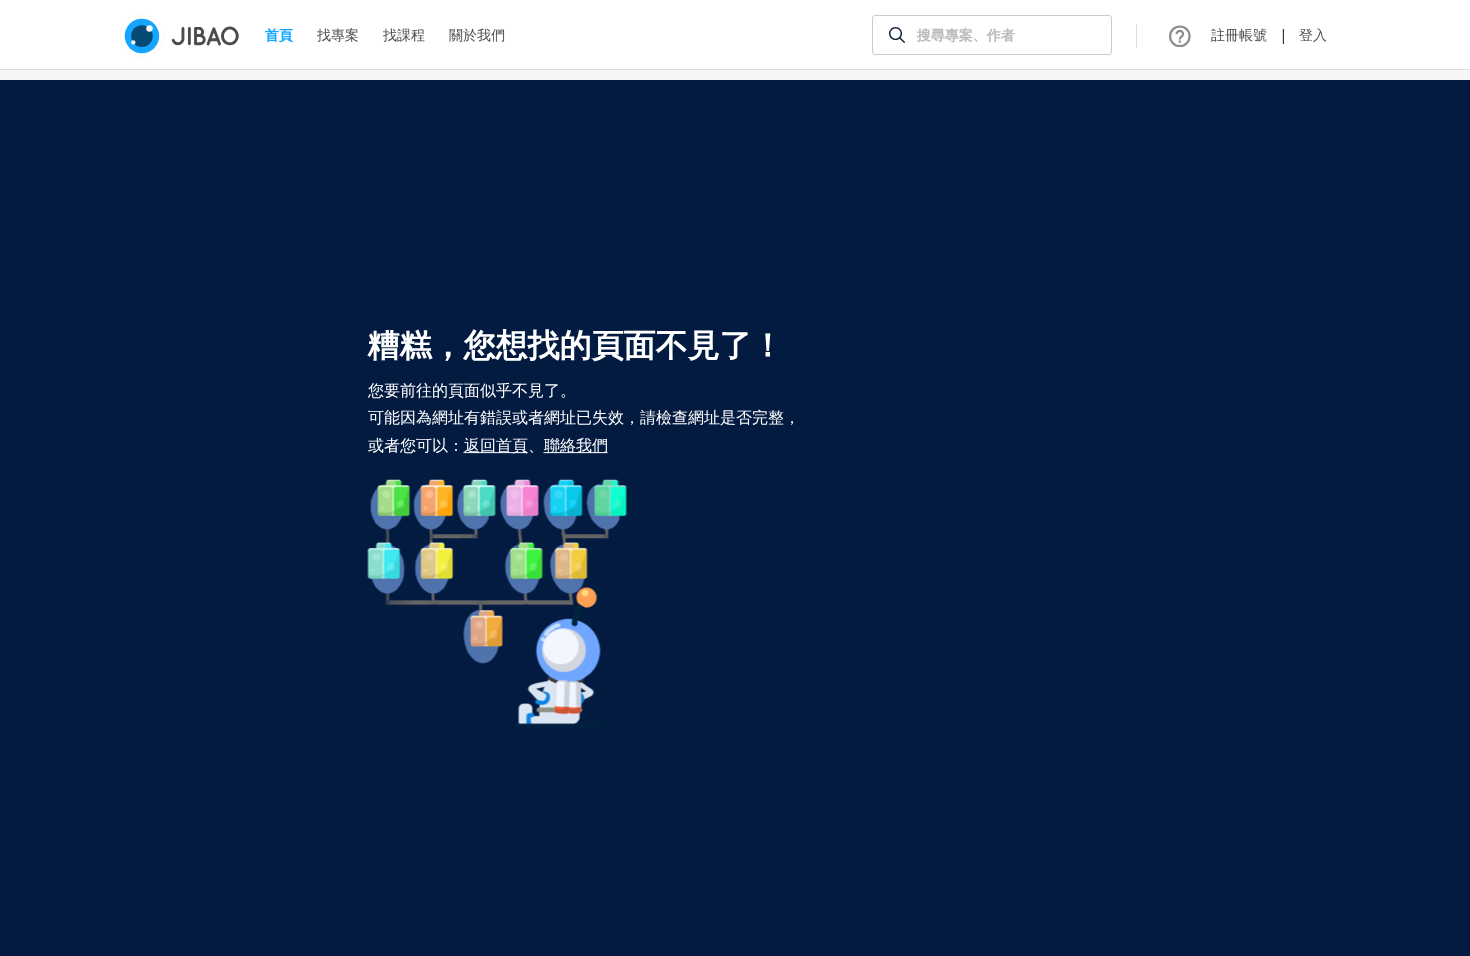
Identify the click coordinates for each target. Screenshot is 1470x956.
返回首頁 (496, 445)
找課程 (404, 34)
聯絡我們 (576, 445)
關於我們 (477, 34)
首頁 (279, 34)
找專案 (338, 34)
